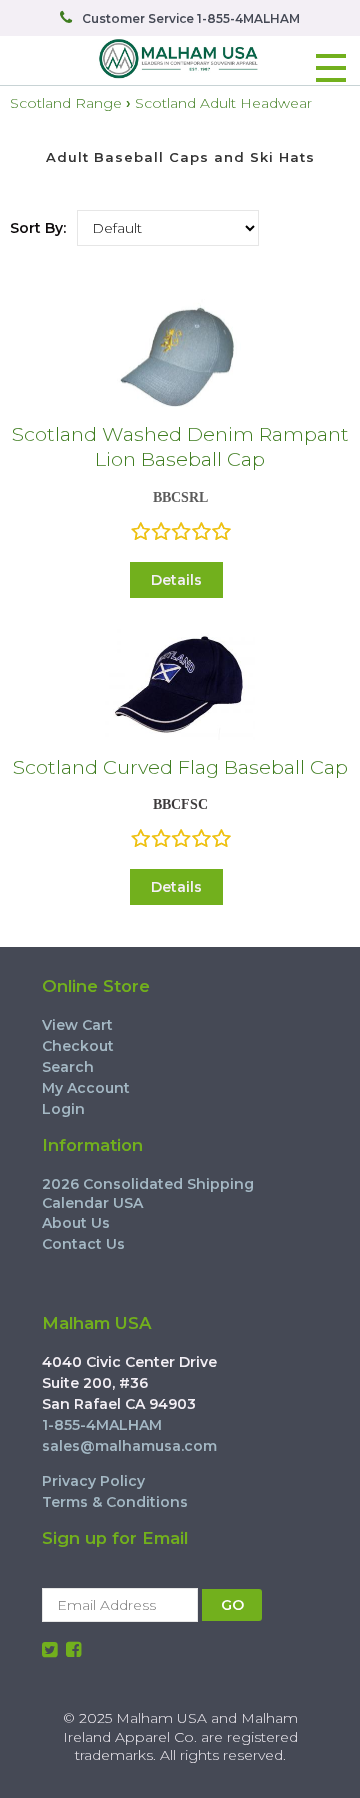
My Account (86, 1088)
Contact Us (83, 1244)
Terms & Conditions (115, 1502)
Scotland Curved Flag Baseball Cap (180, 767)
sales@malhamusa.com (129, 1446)
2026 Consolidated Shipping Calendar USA (148, 1193)
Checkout (78, 1046)
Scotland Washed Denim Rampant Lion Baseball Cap (180, 446)
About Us (76, 1223)
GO (232, 1605)
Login (63, 1109)
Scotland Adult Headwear (223, 103)
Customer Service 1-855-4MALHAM (191, 18)
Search (68, 1067)
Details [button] (176, 580)
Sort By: (38, 228)
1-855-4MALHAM (102, 1425)
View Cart (77, 1025)
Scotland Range (66, 103)
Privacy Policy (93, 1481)
